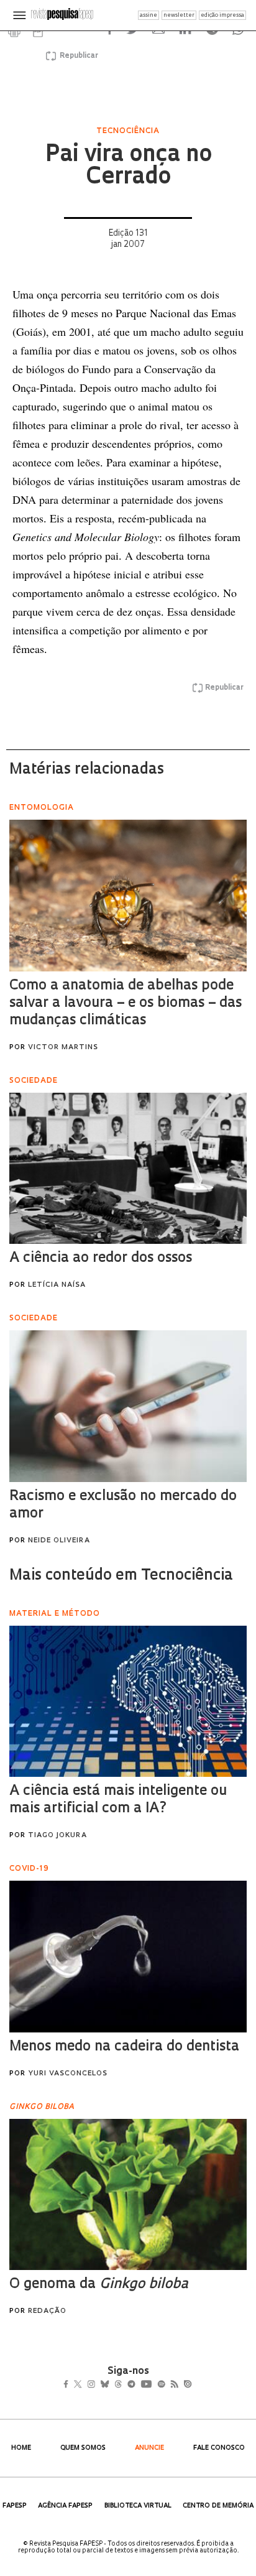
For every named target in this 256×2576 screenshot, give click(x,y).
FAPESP (15, 2506)
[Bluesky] (118, 2386)
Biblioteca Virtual (138, 2506)
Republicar (77, 56)
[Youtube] (173, 2386)
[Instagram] (100, 2386)
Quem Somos (83, 2448)
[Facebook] (69, 2386)
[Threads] (136, 2386)
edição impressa (222, 15)
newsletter (179, 15)
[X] (83, 2386)
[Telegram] (154, 2386)
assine (149, 15)
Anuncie (149, 2448)
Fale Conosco (219, 2448)
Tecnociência (128, 131)
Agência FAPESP (65, 2506)
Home (21, 2448)
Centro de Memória (218, 2506)
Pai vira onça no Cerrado (128, 167)
